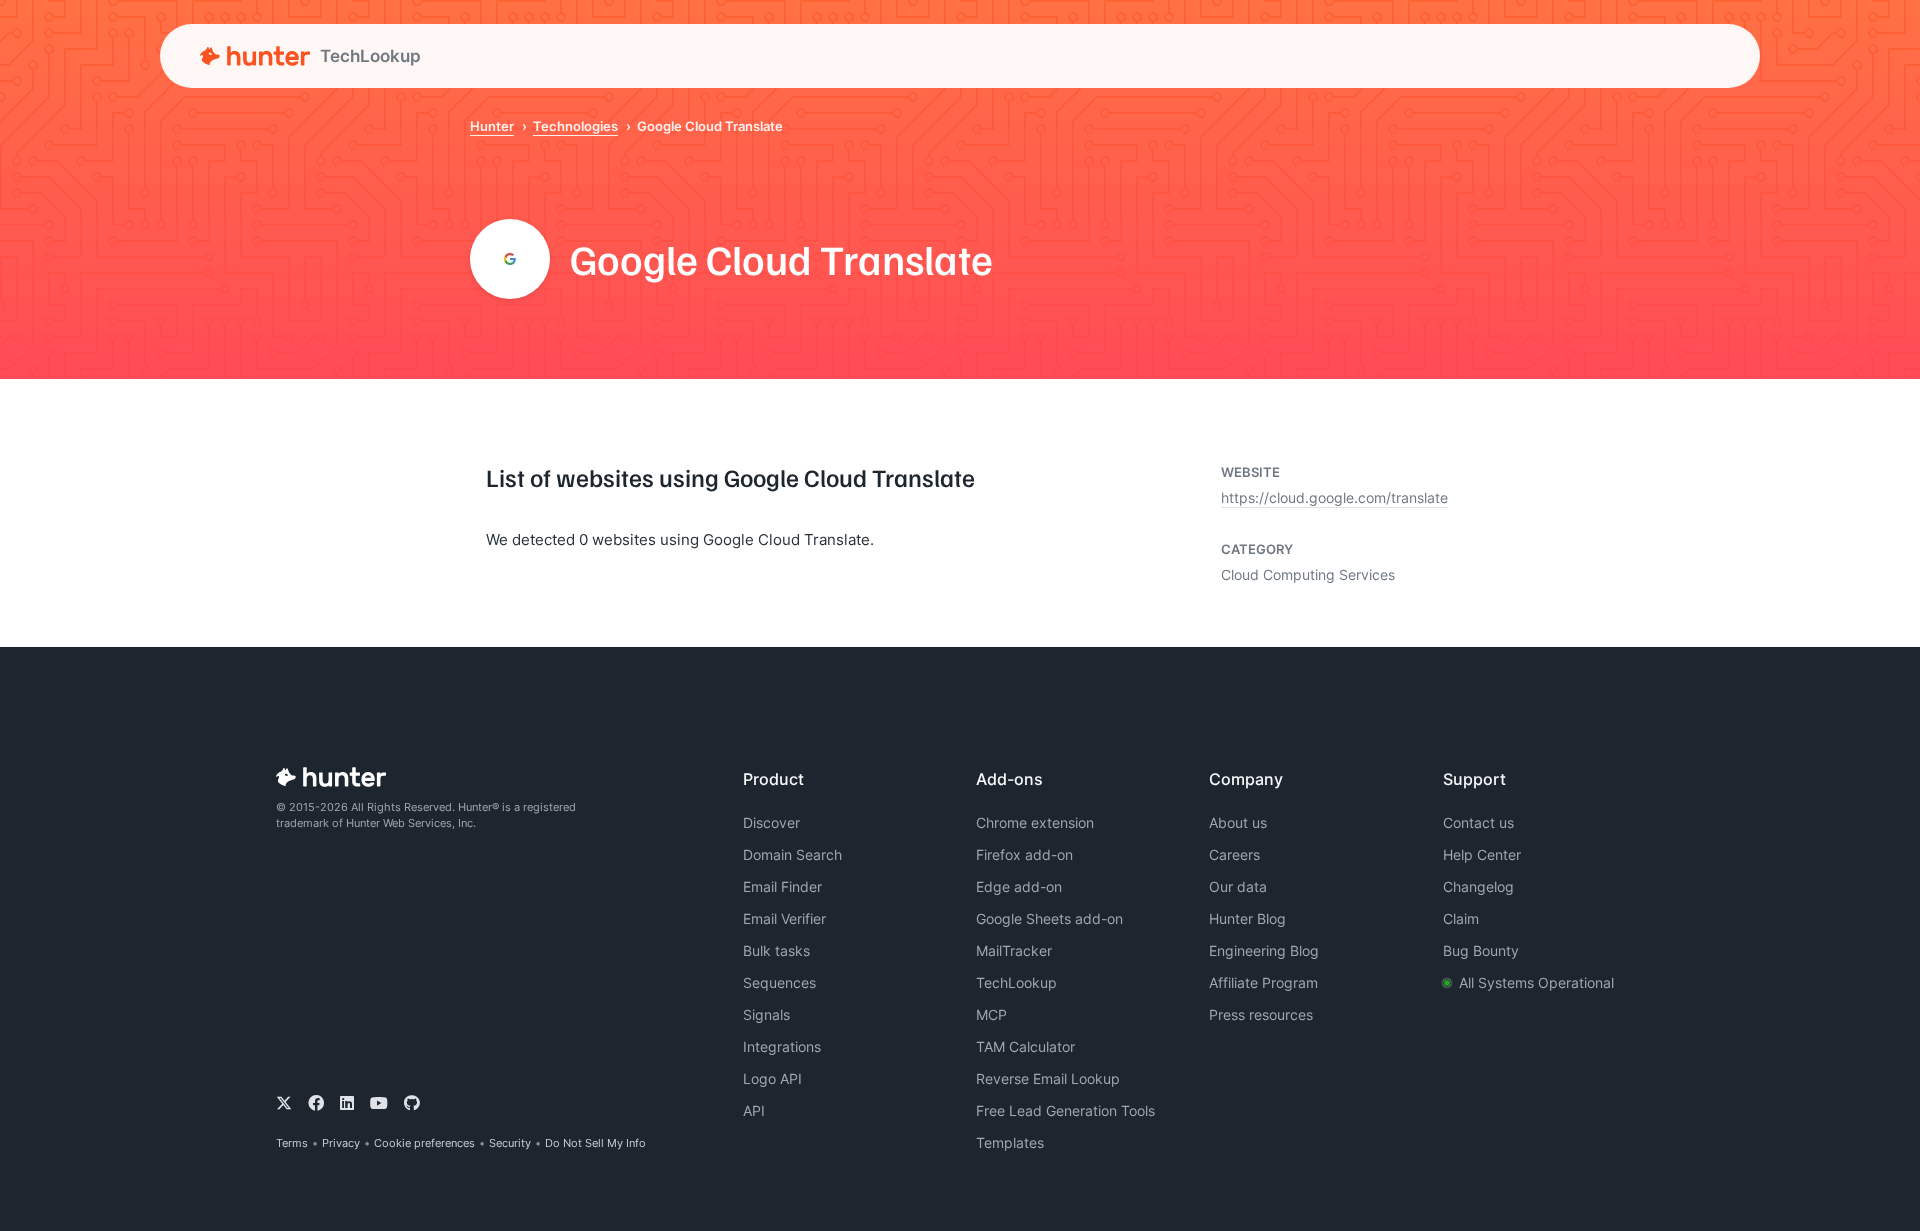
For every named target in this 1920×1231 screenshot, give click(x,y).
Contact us (1478, 822)
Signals (766, 1014)
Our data (1238, 886)
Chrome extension (1035, 822)
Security (510, 1143)
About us (1238, 822)
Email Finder (782, 886)
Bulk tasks (776, 950)
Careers (1234, 854)
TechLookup (1016, 982)
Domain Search (792, 854)
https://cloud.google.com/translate (1334, 497)
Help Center (1482, 854)
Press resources (1261, 1014)
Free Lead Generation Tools (1065, 1110)
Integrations (782, 1046)
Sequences (779, 982)
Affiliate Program (1263, 982)
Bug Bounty (1481, 950)
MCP (991, 1014)
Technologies (575, 126)
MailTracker (1014, 950)
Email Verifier (784, 918)
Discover (771, 822)
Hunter (492, 126)
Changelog (1478, 886)
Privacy (341, 1143)
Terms (292, 1143)
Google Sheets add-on (1049, 918)
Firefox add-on (1024, 854)
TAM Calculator (1025, 1046)
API (754, 1110)
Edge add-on (1019, 886)
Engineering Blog (1264, 950)
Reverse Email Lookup (1048, 1078)
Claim (1461, 918)
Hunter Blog (1247, 918)
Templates (1010, 1142)
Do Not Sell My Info (595, 1143)
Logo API (772, 1078)
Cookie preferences (424, 1143)
